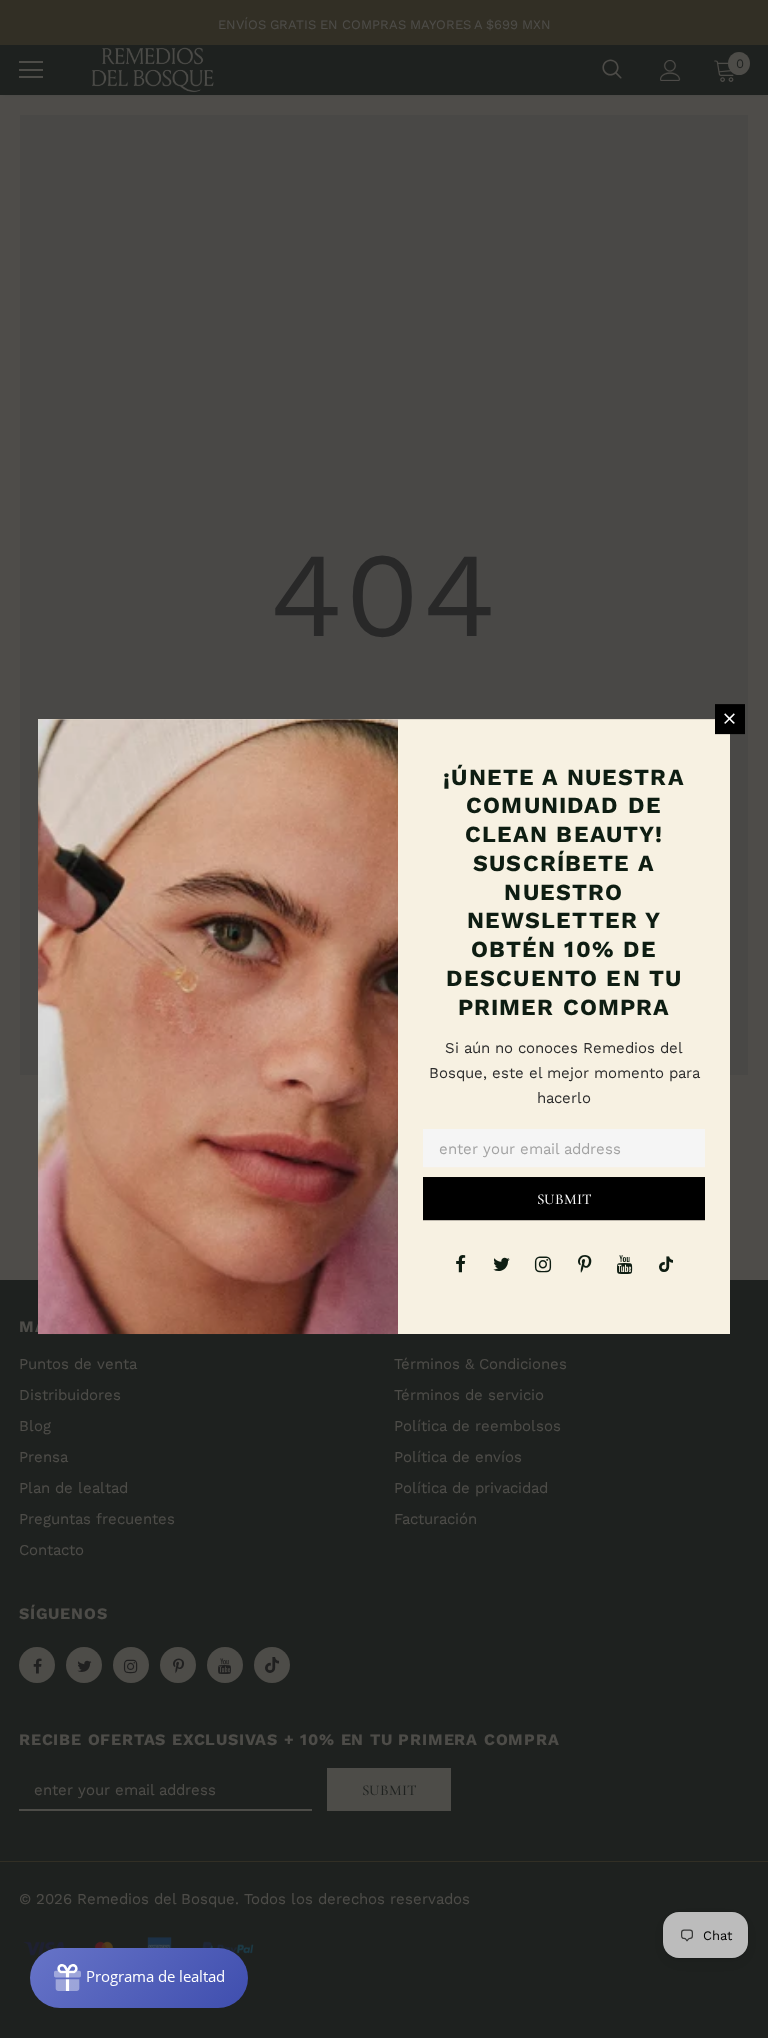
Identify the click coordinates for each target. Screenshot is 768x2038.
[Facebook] (461, 1263)
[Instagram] (543, 1263)
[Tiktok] (666, 1263)
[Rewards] (139, 1978)
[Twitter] (502, 1263)
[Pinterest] (584, 1263)
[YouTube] (625, 1263)
